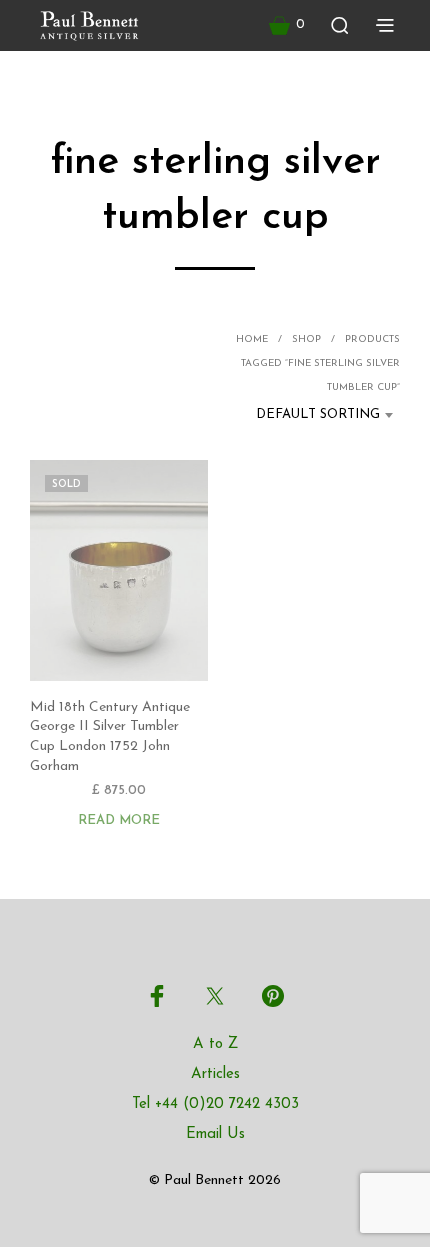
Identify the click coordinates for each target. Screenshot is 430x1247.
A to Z (215, 1044)
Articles (215, 1074)
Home (252, 339)
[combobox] (311, 415)
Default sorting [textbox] (318, 414)
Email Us (215, 1134)
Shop (306, 339)
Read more (119, 820)
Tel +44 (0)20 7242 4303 (215, 1104)
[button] (287, 25)
